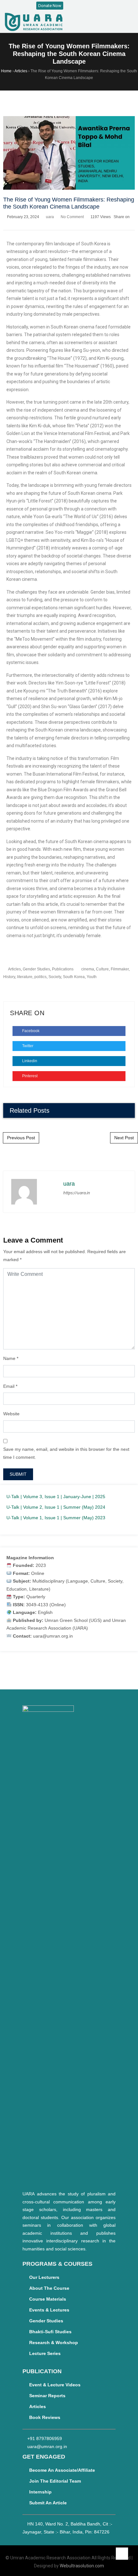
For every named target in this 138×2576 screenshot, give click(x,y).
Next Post (124, 1138)
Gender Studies (36, 969)
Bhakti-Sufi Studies (50, 2332)
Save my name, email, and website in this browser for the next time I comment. (66, 1453)
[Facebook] (73, 6)
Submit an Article (48, 2503)
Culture (102, 969)
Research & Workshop (54, 2343)
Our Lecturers (44, 2277)
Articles (14, 969)
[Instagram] (79, 6)
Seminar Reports (47, 2396)
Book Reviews (45, 2417)
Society (55, 977)
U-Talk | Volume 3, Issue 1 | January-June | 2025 (56, 1497)
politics (40, 977)
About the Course (49, 2288)
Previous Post (21, 1138)
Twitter (27, 1046)
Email (9, 1386)
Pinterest (29, 1076)
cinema (88, 969)
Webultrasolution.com (82, 2566)
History (9, 977)
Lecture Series (45, 2353)
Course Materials (48, 2299)
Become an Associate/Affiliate (62, 2470)
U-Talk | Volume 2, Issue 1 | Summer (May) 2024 (56, 1507)
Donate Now (50, 6)
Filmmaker (120, 969)
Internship (40, 2492)
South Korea (74, 977)
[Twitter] (86, 6)
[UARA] (34, 22)
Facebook (30, 1031)
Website (11, 1414)
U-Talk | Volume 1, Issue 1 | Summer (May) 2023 (56, 1518)
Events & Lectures (49, 2310)
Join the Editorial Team (55, 2481)
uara (50, 217)
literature (25, 977)
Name (9, 1358)
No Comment (72, 217)
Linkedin (29, 1061)
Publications (63, 969)
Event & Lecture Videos (55, 2385)
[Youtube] (93, 6)
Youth (92, 977)
